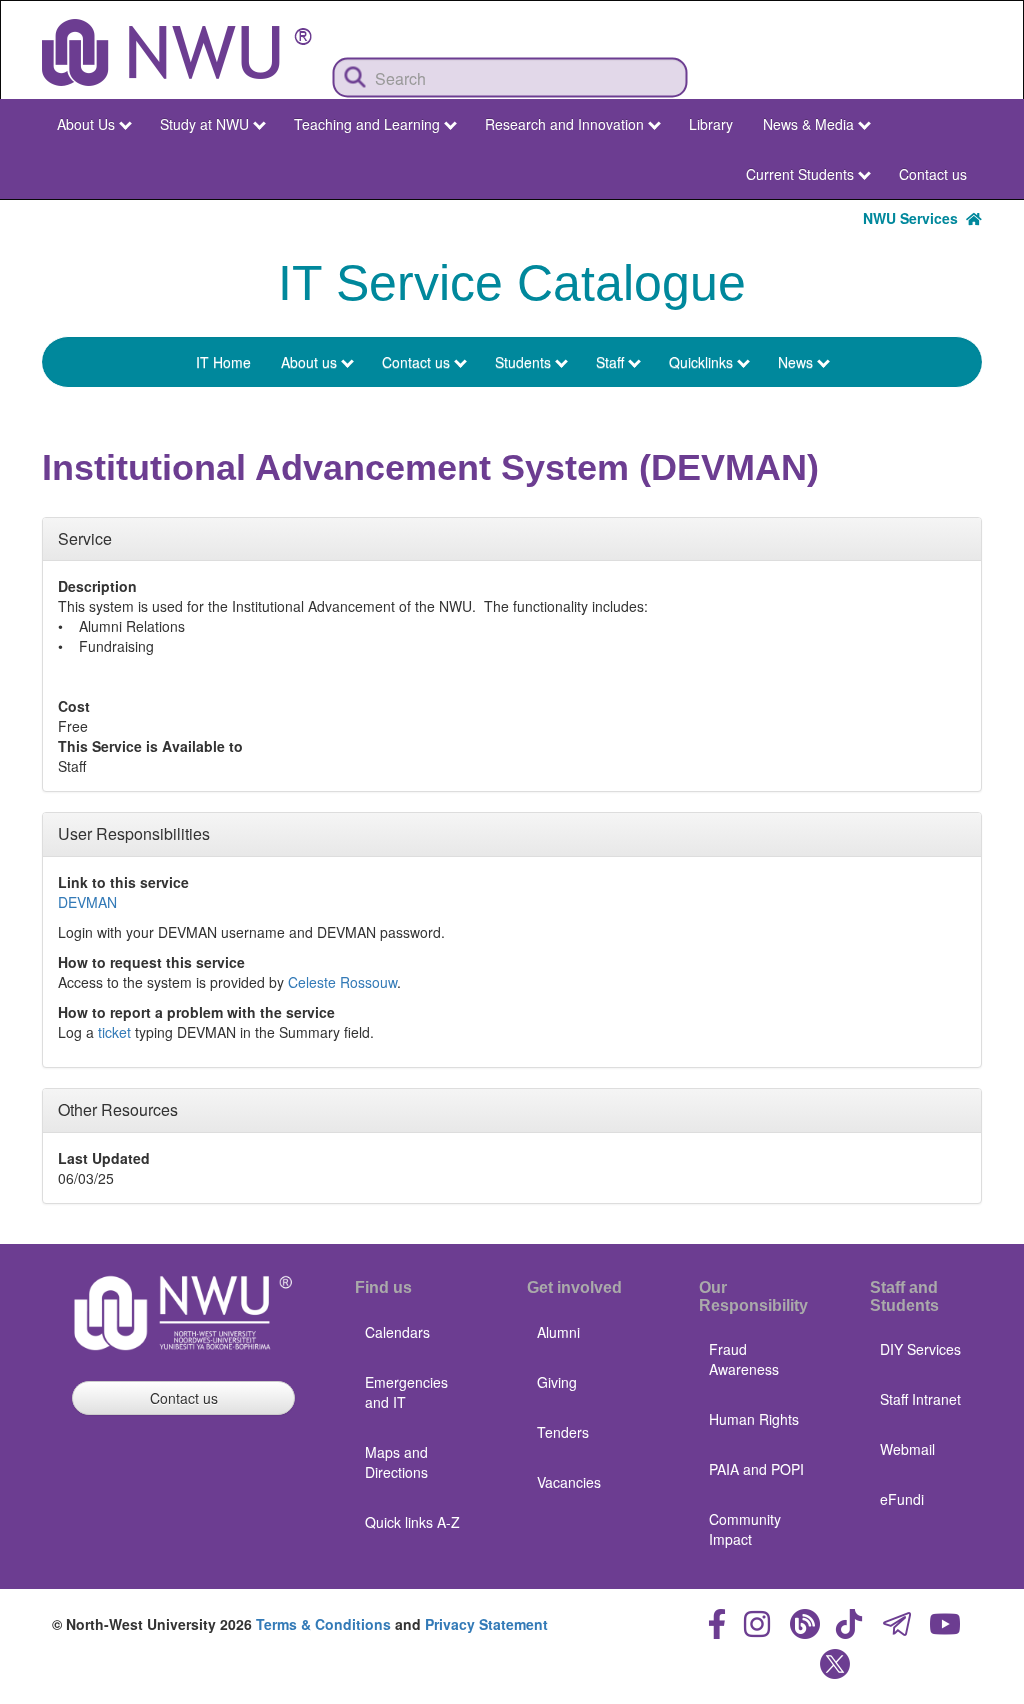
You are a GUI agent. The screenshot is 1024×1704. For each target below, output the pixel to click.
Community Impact (745, 1529)
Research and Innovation (564, 124)
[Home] (177, 52)
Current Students (800, 174)
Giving (557, 1382)
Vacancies (569, 1482)
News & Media (808, 124)
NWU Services (914, 218)
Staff (610, 362)
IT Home (223, 362)
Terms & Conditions (323, 1624)
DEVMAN (87, 902)
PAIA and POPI (756, 1469)
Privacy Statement (486, 1624)
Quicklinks (701, 362)
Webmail (907, 1449)
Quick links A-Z (412, 1522)
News (795, 362)
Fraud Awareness (744, 1359)
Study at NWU (204, 124)
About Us (86, 124)
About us (309, 362)
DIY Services (920, 1349)
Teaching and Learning (367, 124)
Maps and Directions (396, 1462)
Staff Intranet (920, 1399)
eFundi (902, 1499)
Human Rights (754, 1419)
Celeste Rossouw (342, 982)
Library (711, 124)
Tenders (563, 1432)
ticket (114, 1032)
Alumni (558, 1332)
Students (523, 362)
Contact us (933, 174)
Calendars (397, 1332)
